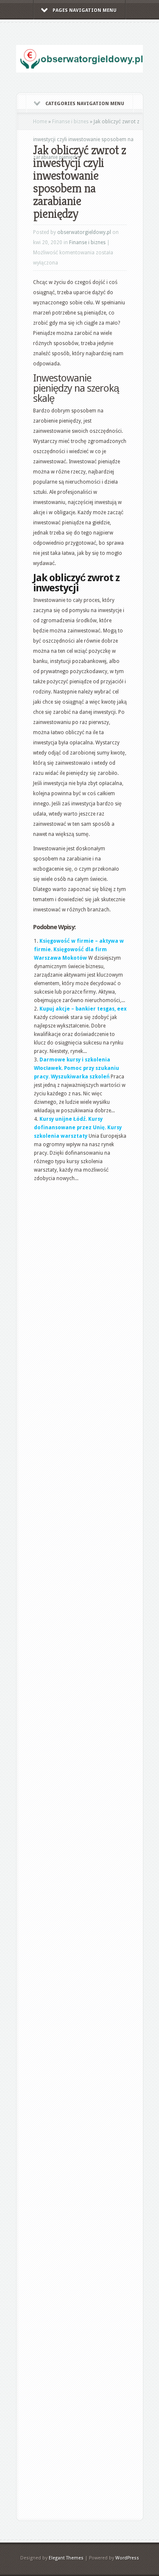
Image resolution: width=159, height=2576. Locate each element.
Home (40, 122)
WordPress (127, 2558)
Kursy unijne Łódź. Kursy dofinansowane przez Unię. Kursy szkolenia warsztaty (78, 1128)
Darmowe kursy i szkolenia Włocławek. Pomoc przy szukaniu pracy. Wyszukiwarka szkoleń (77, 1068)
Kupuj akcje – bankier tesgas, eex (83, 1009)
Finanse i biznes (70, 122)
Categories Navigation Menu (85, 104)
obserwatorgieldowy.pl (84, 232)
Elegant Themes (66, 2558)
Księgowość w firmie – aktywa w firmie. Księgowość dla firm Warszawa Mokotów (79, 950)
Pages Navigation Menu (85, 10)
